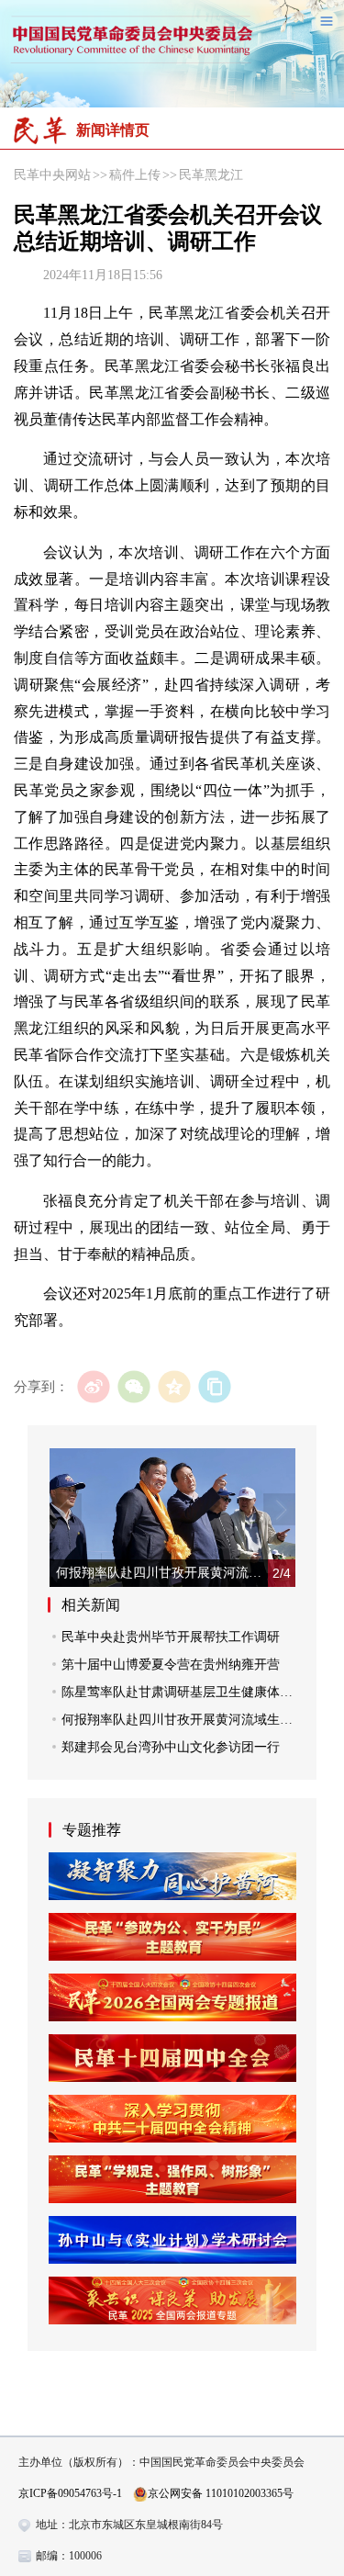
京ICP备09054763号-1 (70, 2493)
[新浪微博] (93, 1386)
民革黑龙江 (211, 175)
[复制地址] (214, 1386)
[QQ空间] (174, 1386)
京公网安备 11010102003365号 (221, 2493)
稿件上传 (135, 175)
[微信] (133, 1386)
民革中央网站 (52, 175)
